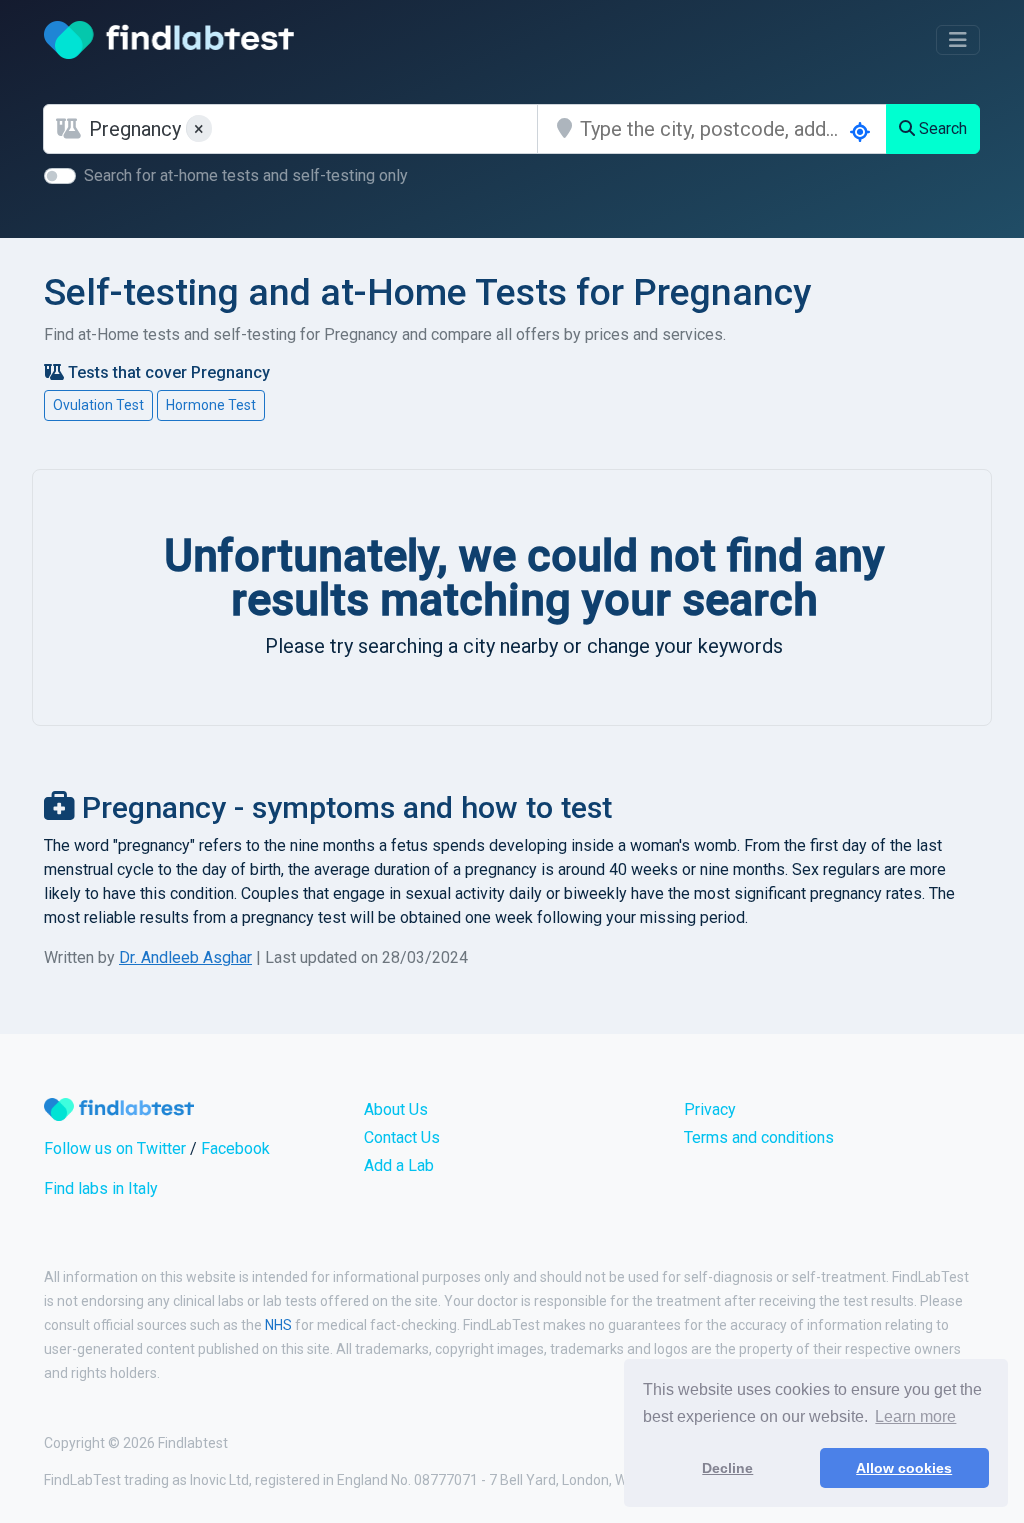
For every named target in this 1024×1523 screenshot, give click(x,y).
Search (941, 128)
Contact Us (402, 1137)
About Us (396, 1109)
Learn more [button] (915, 1416)
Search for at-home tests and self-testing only (246, 175)
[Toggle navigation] (958, 40)
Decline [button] (727, 1468)
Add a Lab (399, 1165)
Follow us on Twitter (115, 1148)
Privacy (710, 1109)
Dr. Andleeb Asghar (185, 957)
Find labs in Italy (101, 1188)
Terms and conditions (759, 1137)
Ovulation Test (98, 405)
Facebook (235, 1148)
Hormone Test (211, 405)
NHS (278, 1325)
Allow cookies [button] (904, 1468)
